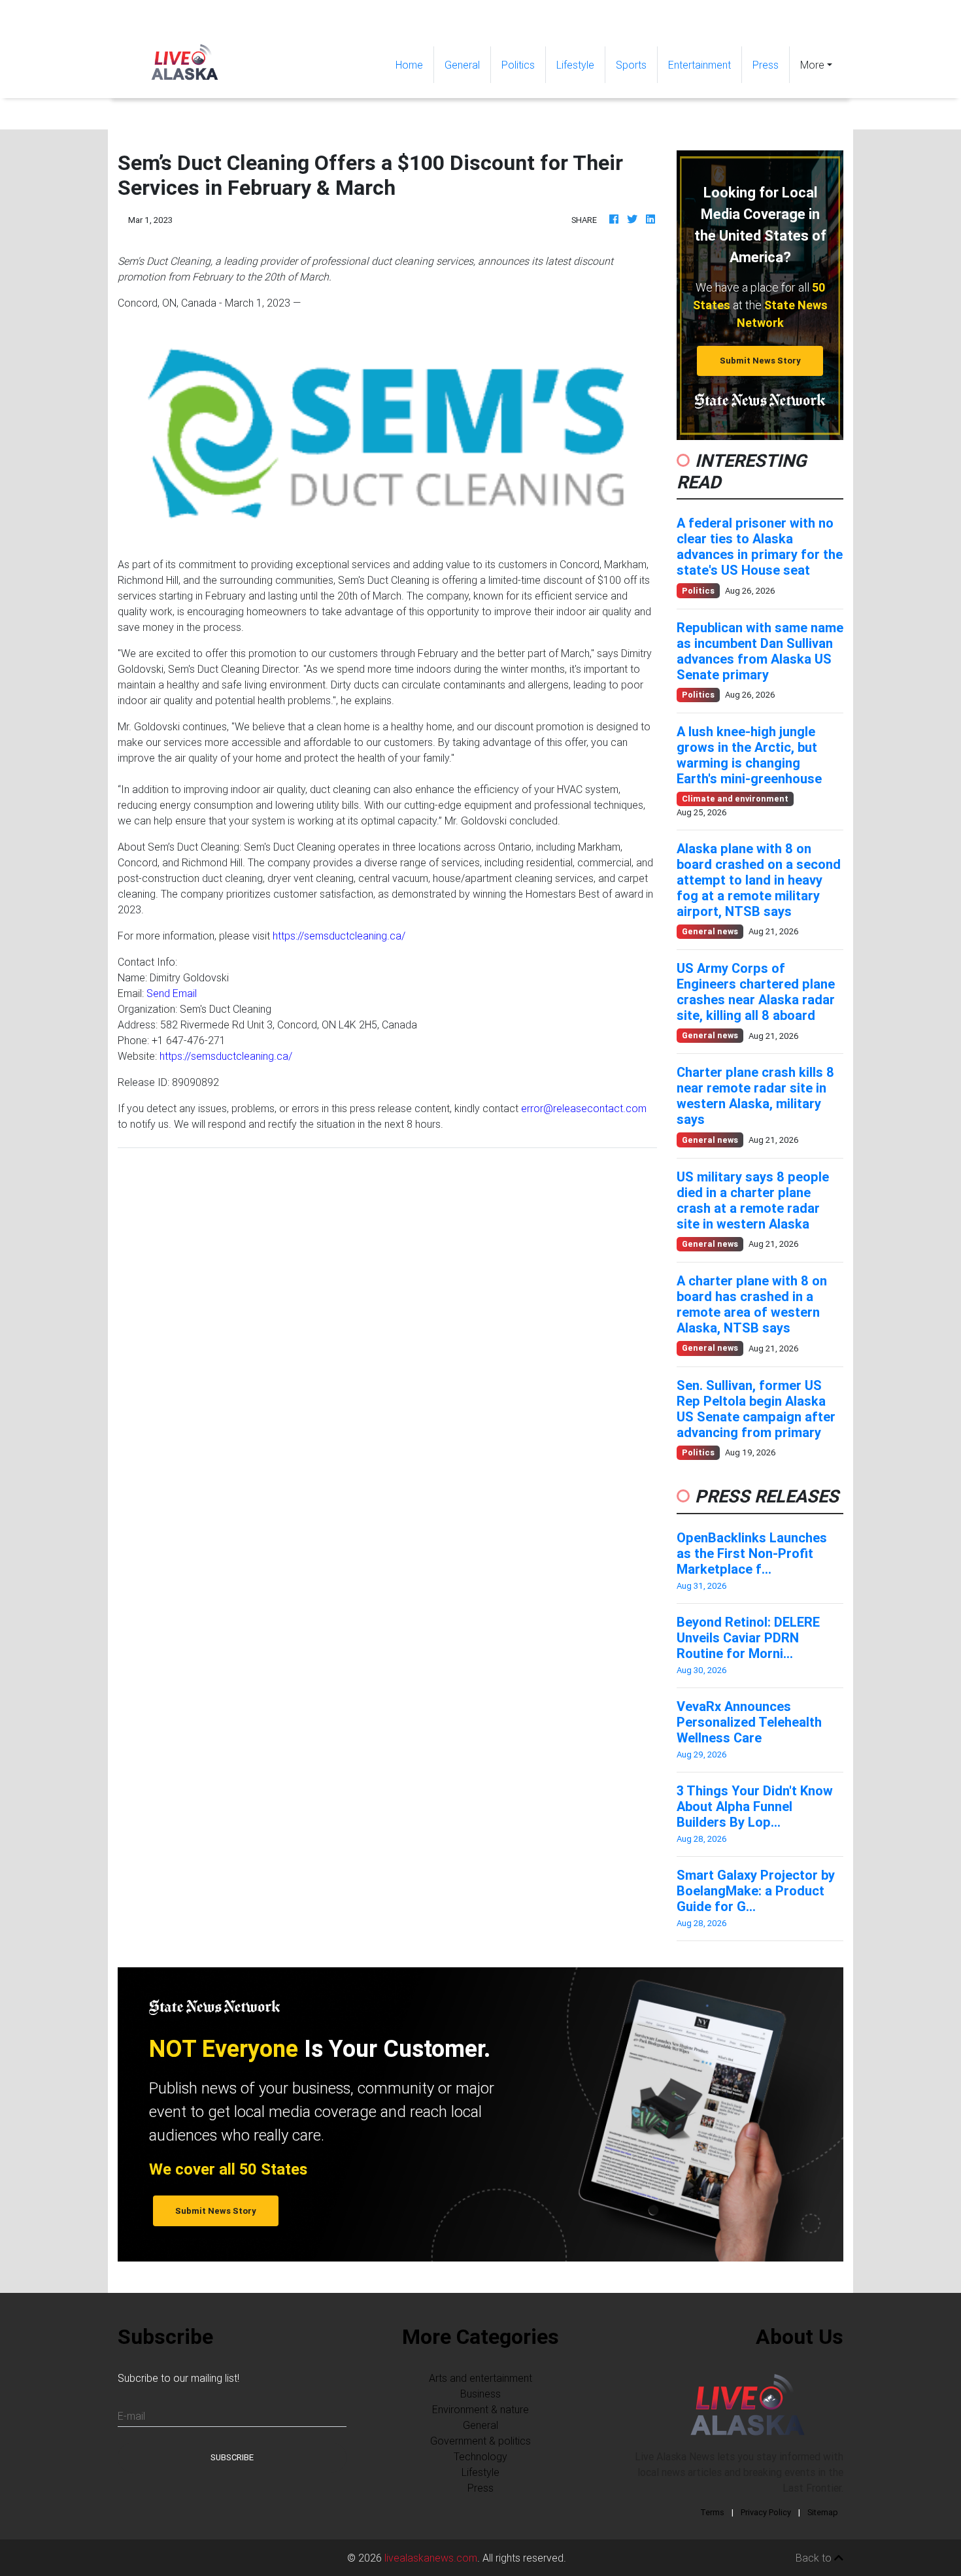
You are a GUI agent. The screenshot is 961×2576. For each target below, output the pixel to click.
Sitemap (823, 2512)
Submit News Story (760, 361)
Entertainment (700, 65)
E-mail (131, 2416)
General (462, 65)
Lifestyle (575, 65)
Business (480, 2394)
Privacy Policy (766, 2512)
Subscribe (232, 2457)
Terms (712, 2512)
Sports (631, 65)
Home (414, 64)
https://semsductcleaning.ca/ (339, 936)
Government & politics (480, 2441)
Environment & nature (480, 2409)
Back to (815, 2558)
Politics (518, 65)
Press (766, 65)
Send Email (172, 993)
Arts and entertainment (480, 2378)
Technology (480, 2456)
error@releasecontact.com (584, 1108)
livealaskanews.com (431, 2558)
